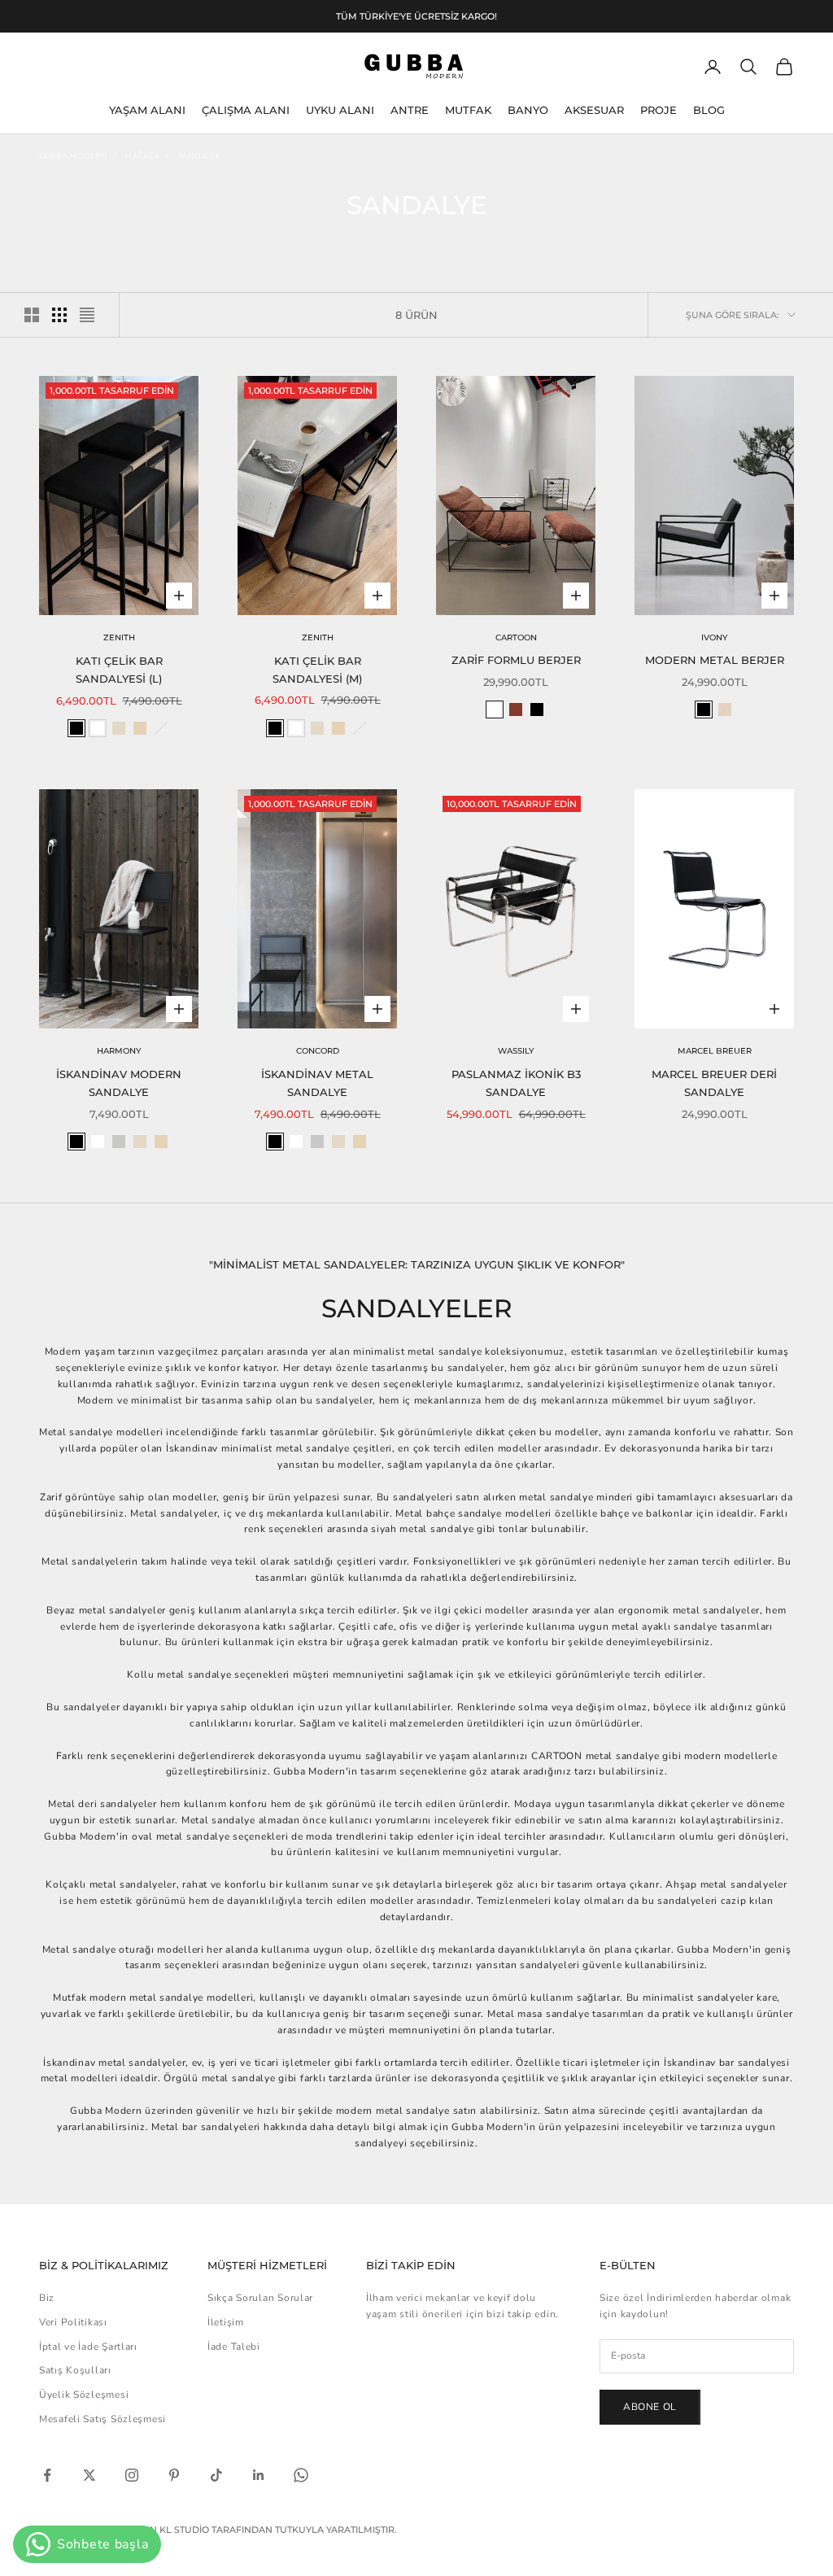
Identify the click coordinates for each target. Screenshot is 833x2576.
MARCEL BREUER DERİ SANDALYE (714, 1083)
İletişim (226, 2322)
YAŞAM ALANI (147, 110)
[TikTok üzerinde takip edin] (216, 2475)
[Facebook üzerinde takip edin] (47, 2475)
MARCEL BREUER (715, 1051)
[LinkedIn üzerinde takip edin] (259, 2475)
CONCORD (318, 1051)
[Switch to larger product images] (32, 315)
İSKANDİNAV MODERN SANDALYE (119, 1083)
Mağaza (142, 156)
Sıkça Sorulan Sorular (260, 2298)
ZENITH (119, 637)
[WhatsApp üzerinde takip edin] (301, 2475)
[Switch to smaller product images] (59, 315)
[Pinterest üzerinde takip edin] (174, 2475)
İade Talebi (234, 2347)
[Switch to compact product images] (87, 315)
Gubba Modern (73, 156)
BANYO (528, 110)
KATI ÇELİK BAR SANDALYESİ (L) (119, 670)
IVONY (714, 637)
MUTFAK (468, 110)
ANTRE (410, 110)
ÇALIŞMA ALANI (246, 110)
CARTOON (516, 637)
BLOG (709, 110)
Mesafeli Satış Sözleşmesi (102, 2419)
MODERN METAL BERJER (715, 660)
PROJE (659, 110)
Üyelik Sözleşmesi (84, 2395)
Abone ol (650, 2407)
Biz (47, 2298)
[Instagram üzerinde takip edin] (132, 2475)
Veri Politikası (73, 2322)
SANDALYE (199, 156)
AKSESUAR (594, 110)
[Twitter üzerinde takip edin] (89, 2475)
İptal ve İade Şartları (88, 2347)
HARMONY (119, 1051)
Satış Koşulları (75, 2370)
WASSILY (516, 1051)
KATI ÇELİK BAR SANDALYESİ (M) (317, 670)
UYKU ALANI (340, 110)
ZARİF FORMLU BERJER (516, 660)
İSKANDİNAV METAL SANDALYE (317, 1083)
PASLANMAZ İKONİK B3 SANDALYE (516, 1083)
